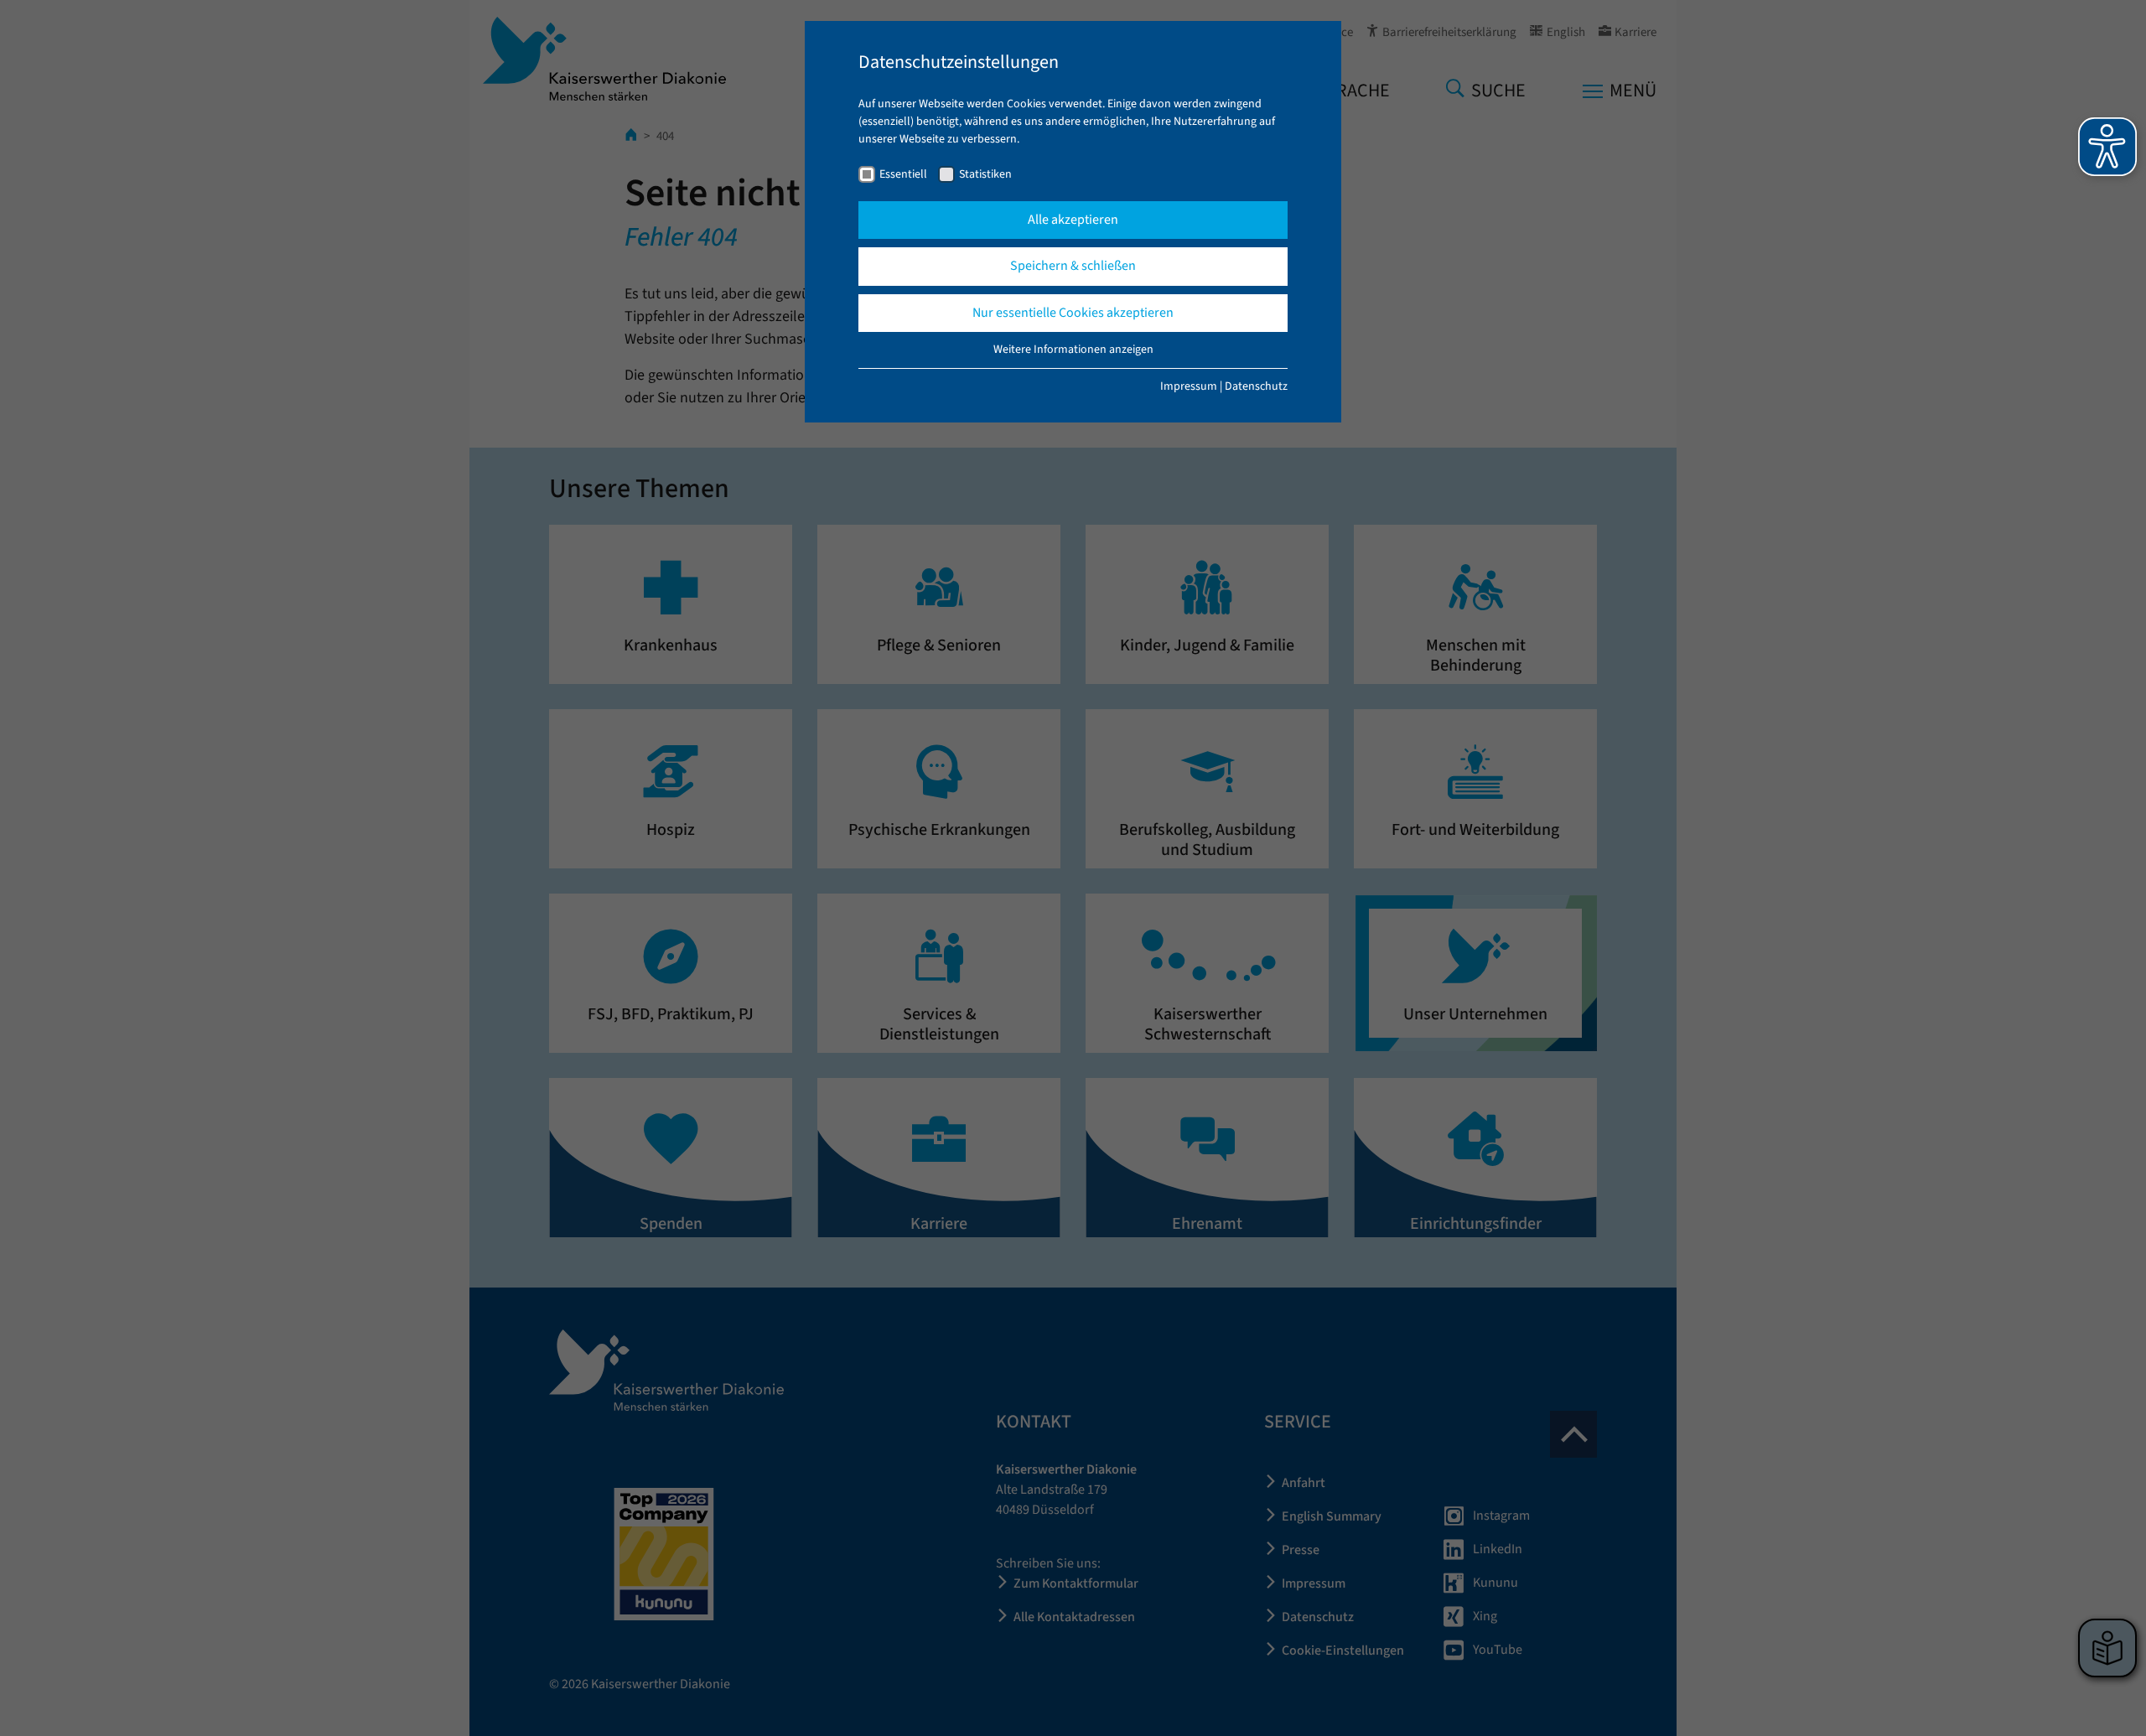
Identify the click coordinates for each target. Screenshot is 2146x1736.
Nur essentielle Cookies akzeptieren (1073, 313)
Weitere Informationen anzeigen (1073, 350)
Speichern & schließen (1073, 266)
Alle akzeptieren (1073, 220)
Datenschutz (1256, 386)
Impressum (1189, 386)
